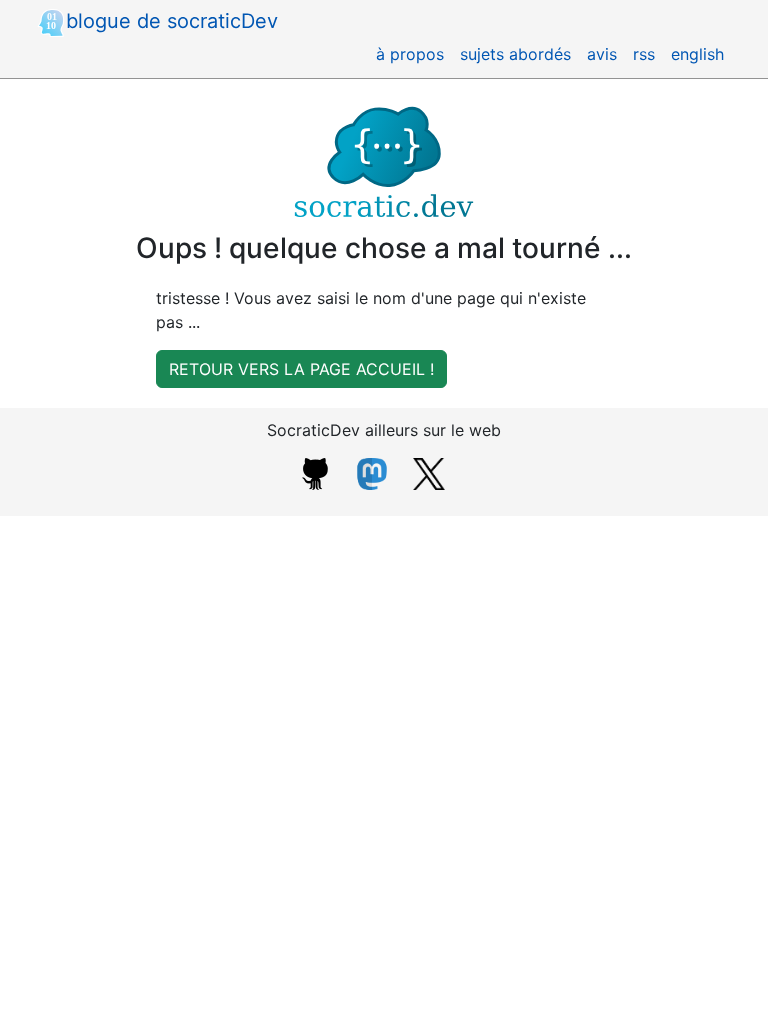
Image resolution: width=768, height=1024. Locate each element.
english (697, 54)
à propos (410, 54)
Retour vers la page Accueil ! (301, 369)
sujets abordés (515, 54)
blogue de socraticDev (172, 21)
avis (602, 54)
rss (644, 54)
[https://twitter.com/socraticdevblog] (429, 472)
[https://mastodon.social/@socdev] (372, 472)
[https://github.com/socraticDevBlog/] (315, 472)
